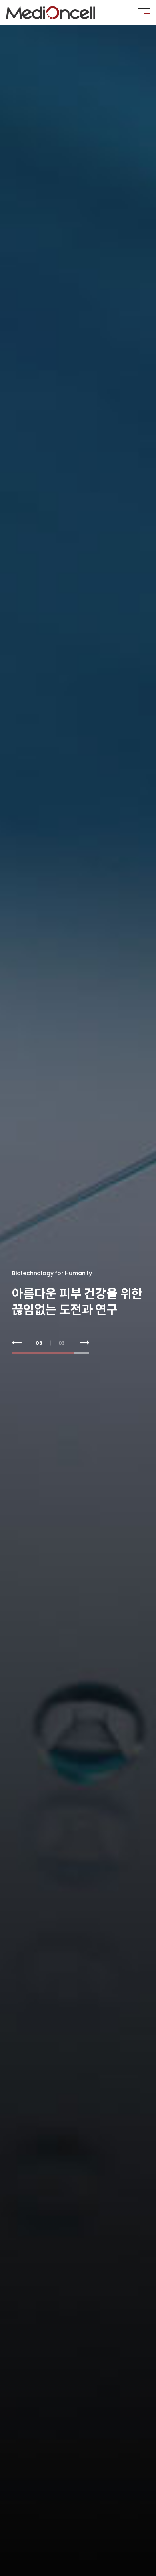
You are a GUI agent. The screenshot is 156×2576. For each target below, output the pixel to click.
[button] (17, 1343)
